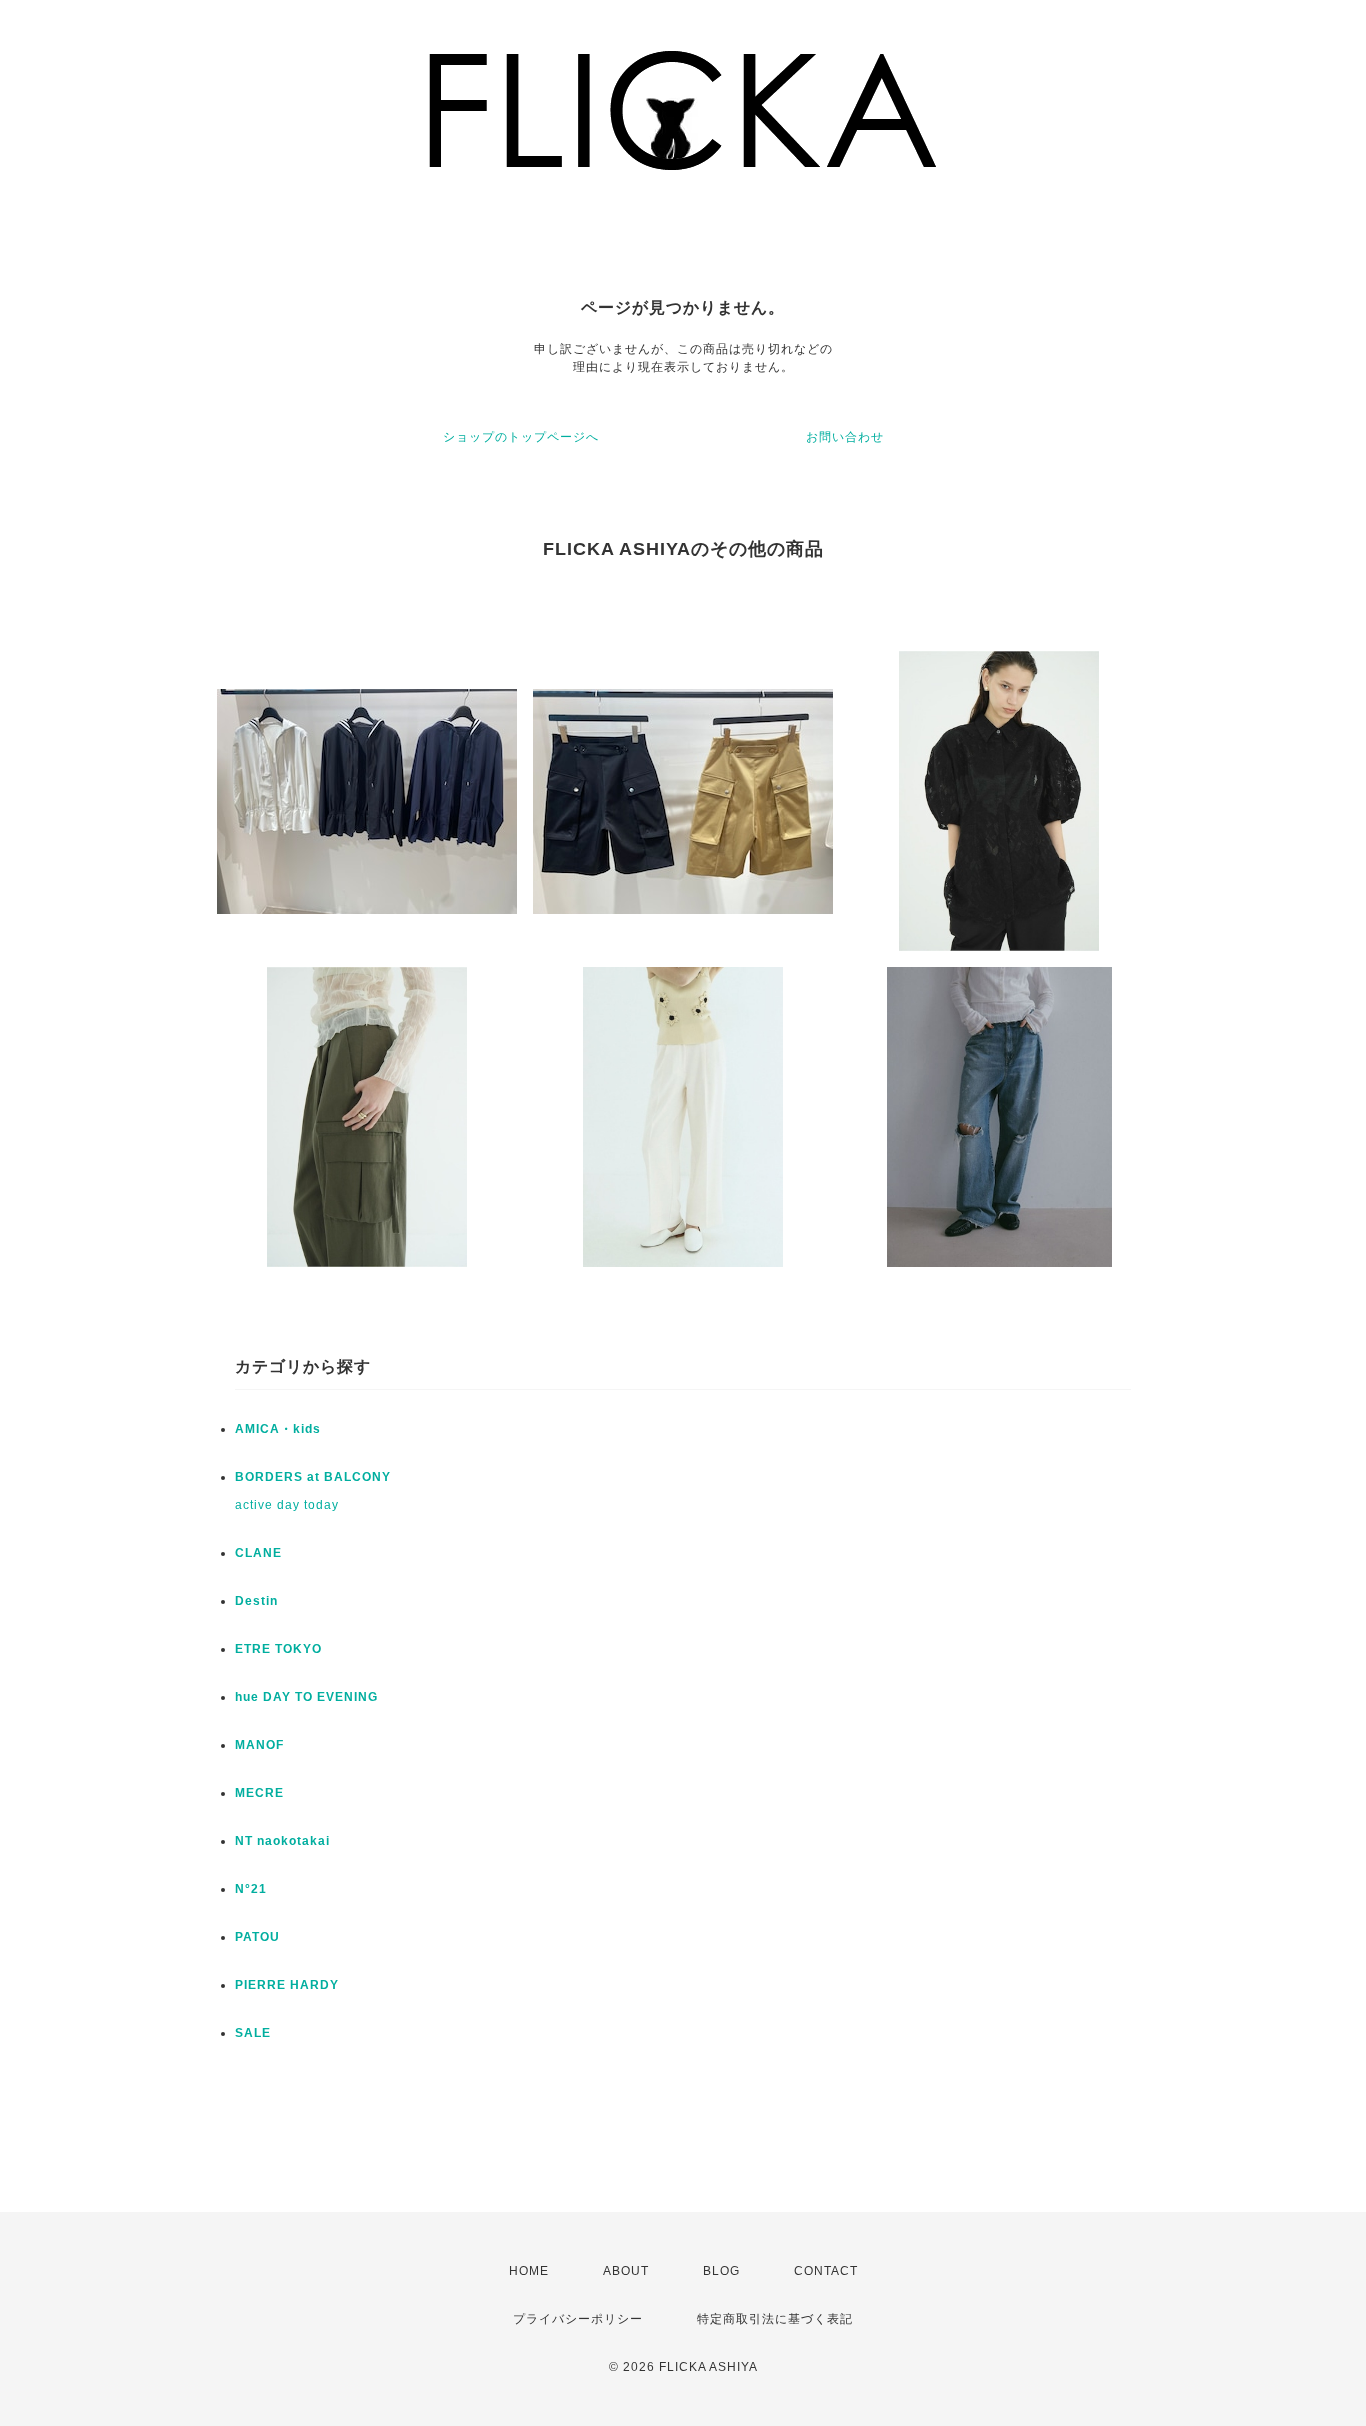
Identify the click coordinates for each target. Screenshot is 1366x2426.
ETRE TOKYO (278, 1649)
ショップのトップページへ (521, 437)
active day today (287, 1505)
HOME (529, 2271)
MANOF (259, 1745)
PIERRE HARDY (287, 1985)
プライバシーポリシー (578, 2319)
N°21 (251, 1889)
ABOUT (626, 2271)
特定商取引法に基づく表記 (775, 2319)
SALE (253, 2033)
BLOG (721, 2271)
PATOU (257, 1937)
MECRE (259, 1793)
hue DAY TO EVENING (306, 1697)
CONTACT (826, 2271)
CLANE (258, 1553)
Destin (256, 1601)
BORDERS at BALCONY (313, 1477)
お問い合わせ (845, 437)
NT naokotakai (282, 1841)
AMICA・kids (278, 1429)
